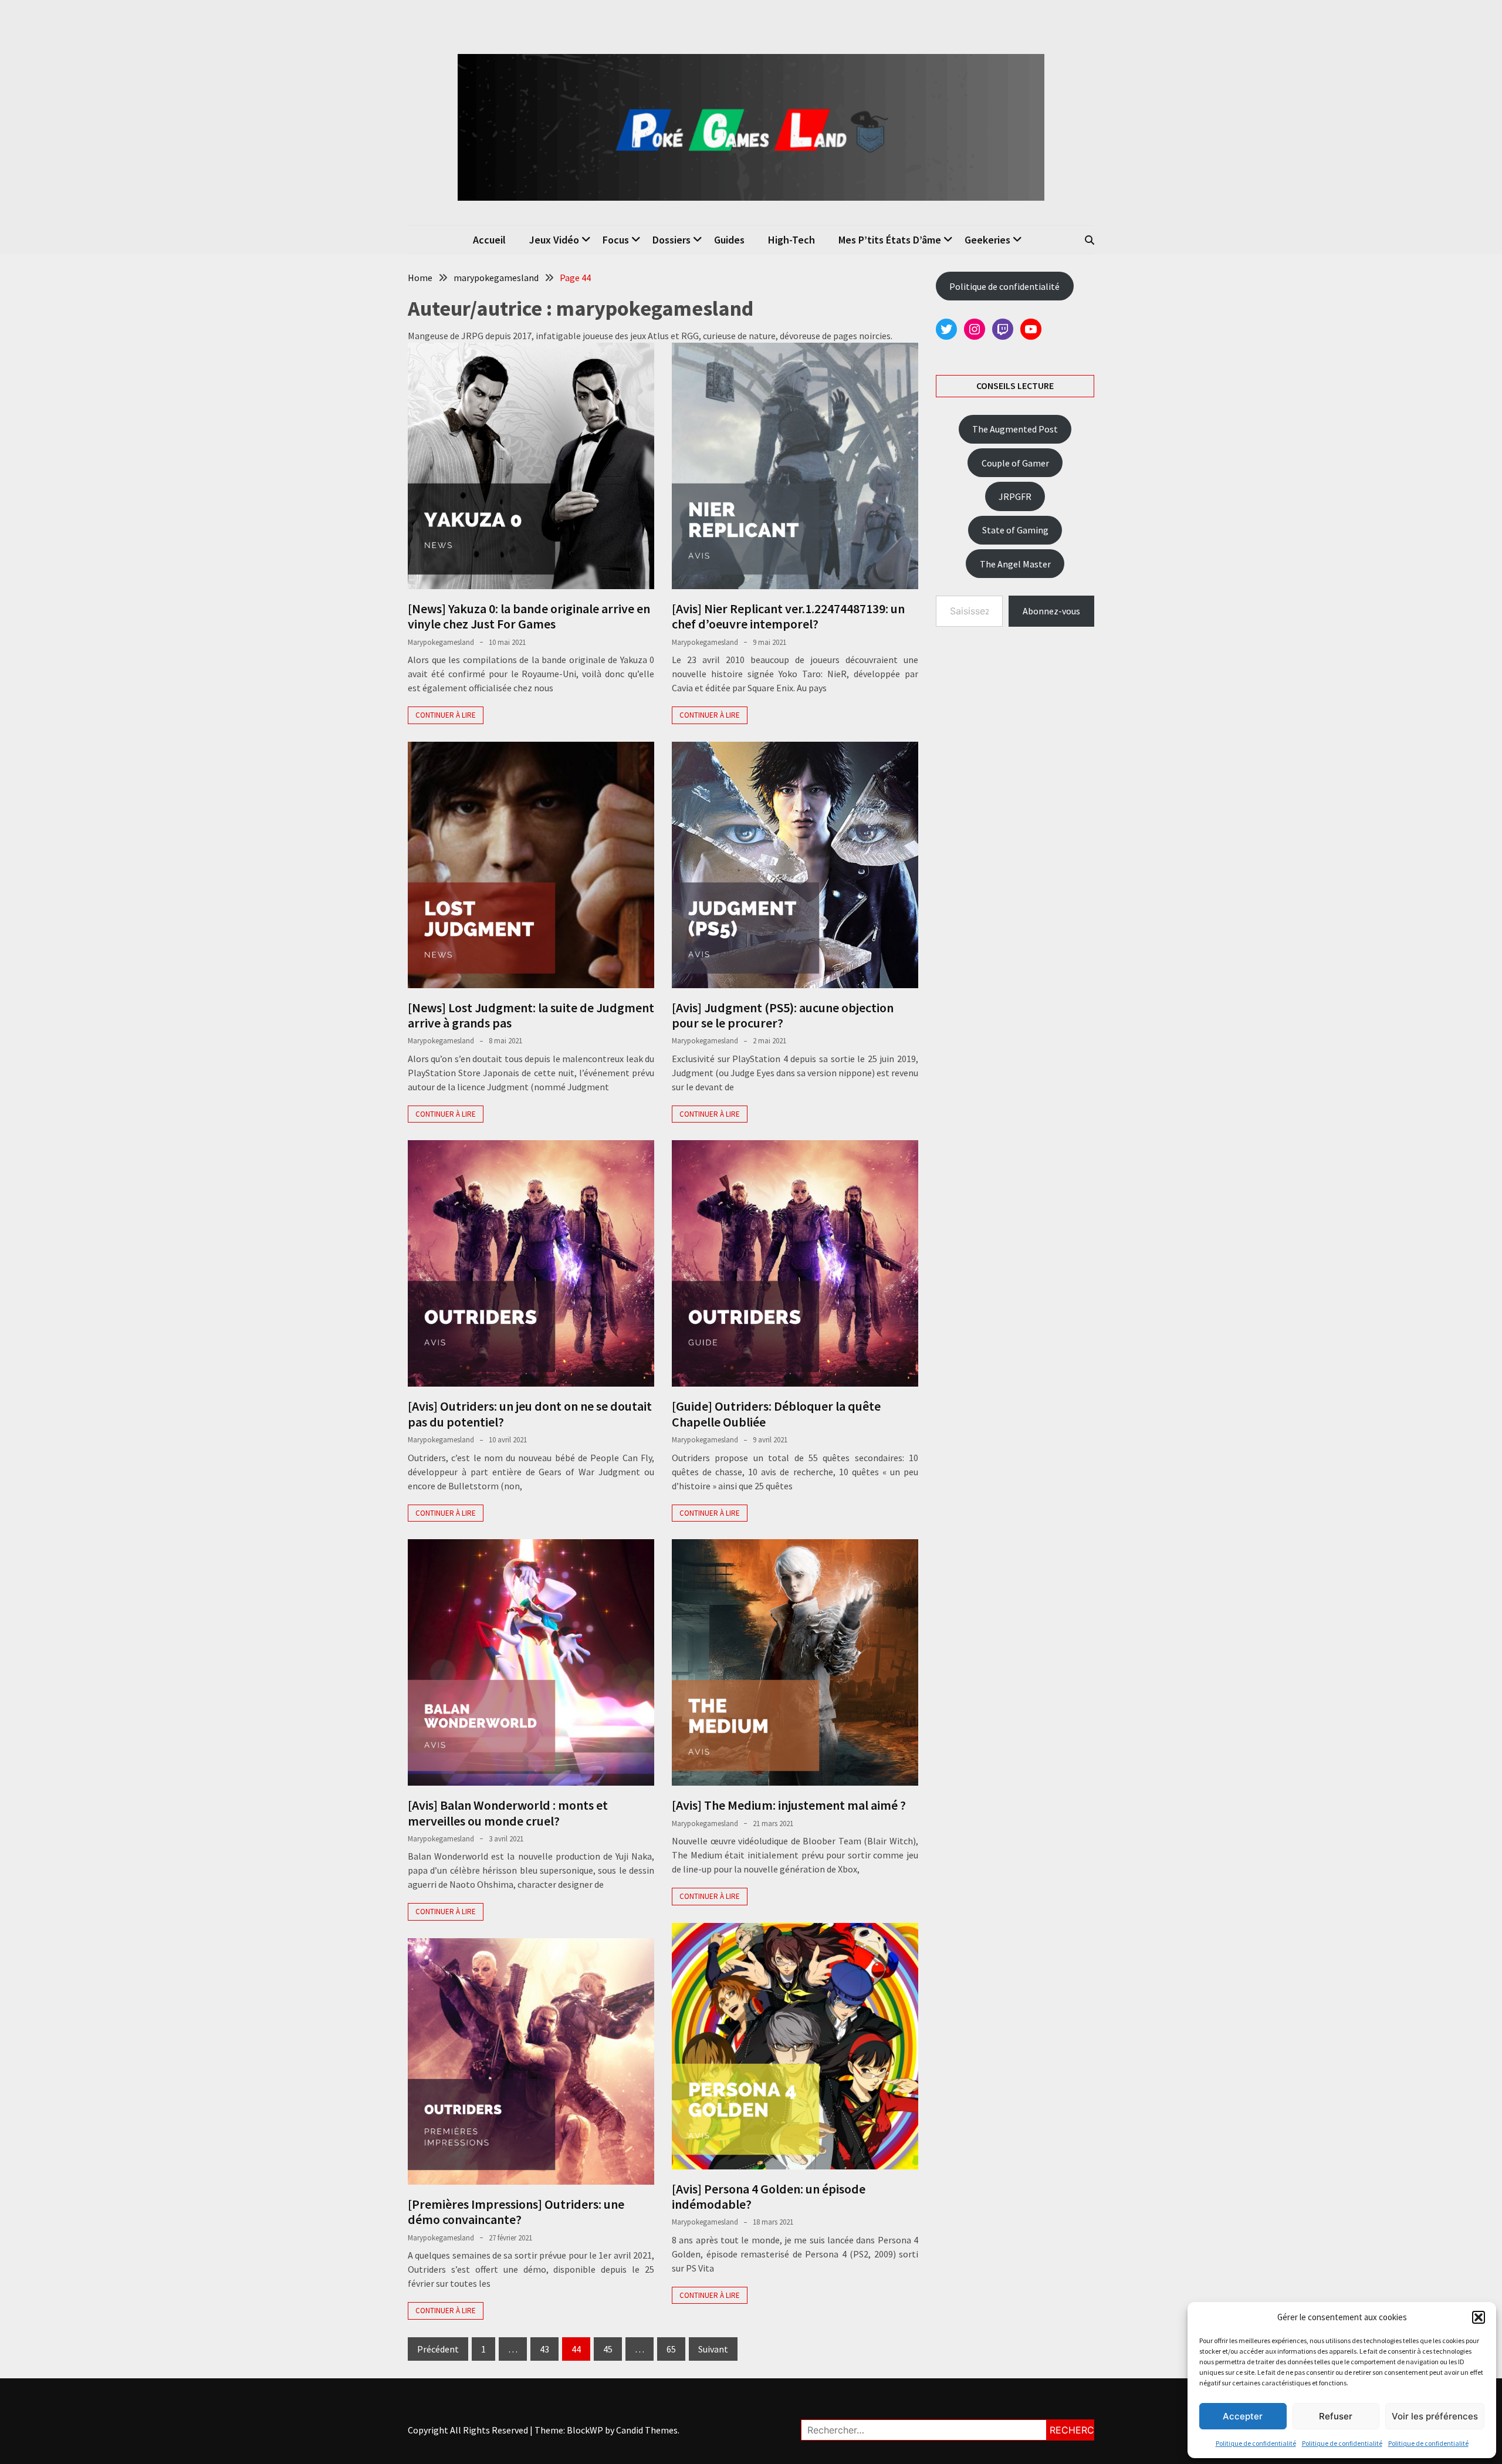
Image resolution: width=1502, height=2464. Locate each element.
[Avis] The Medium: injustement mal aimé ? (789, 1805)
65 (671, 2349)
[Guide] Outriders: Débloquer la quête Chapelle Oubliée (776, 1414)
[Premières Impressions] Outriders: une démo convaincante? (516, 2212)
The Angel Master (1015, 564)
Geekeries (987, 240)
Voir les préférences (1435, 2416)
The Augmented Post (1015, 429)
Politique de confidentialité (1256, 2443)
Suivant (713, 2349)
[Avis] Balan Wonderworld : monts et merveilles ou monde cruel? (508, 1813)
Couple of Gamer (1015, 463)
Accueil (489, 240)
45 (608, 2349)
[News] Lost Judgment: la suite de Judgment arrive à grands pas (531, 1015)
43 (544, 2349)
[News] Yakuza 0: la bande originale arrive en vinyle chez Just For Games (529, 616)
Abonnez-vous (1051, 611)
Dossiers (671, 240)
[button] (1479, 2317)
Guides (729, 240)
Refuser (1336, 2416)
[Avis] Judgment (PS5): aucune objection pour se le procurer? (783, 1015)
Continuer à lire (446, 715)
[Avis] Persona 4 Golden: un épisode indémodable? (769, 2196)
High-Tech (791, 240)
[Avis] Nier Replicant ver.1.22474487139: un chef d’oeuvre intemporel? (788, 616)
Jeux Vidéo (554, 240)
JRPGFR (1015, 496)
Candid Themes (647, 2430)
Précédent (438, 2349)
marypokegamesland (441, 642)
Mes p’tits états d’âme (890, 240)
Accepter (1243, 2416)
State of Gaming (1015, 530)
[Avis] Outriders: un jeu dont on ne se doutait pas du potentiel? (530, 1414)
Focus (616, 240)
